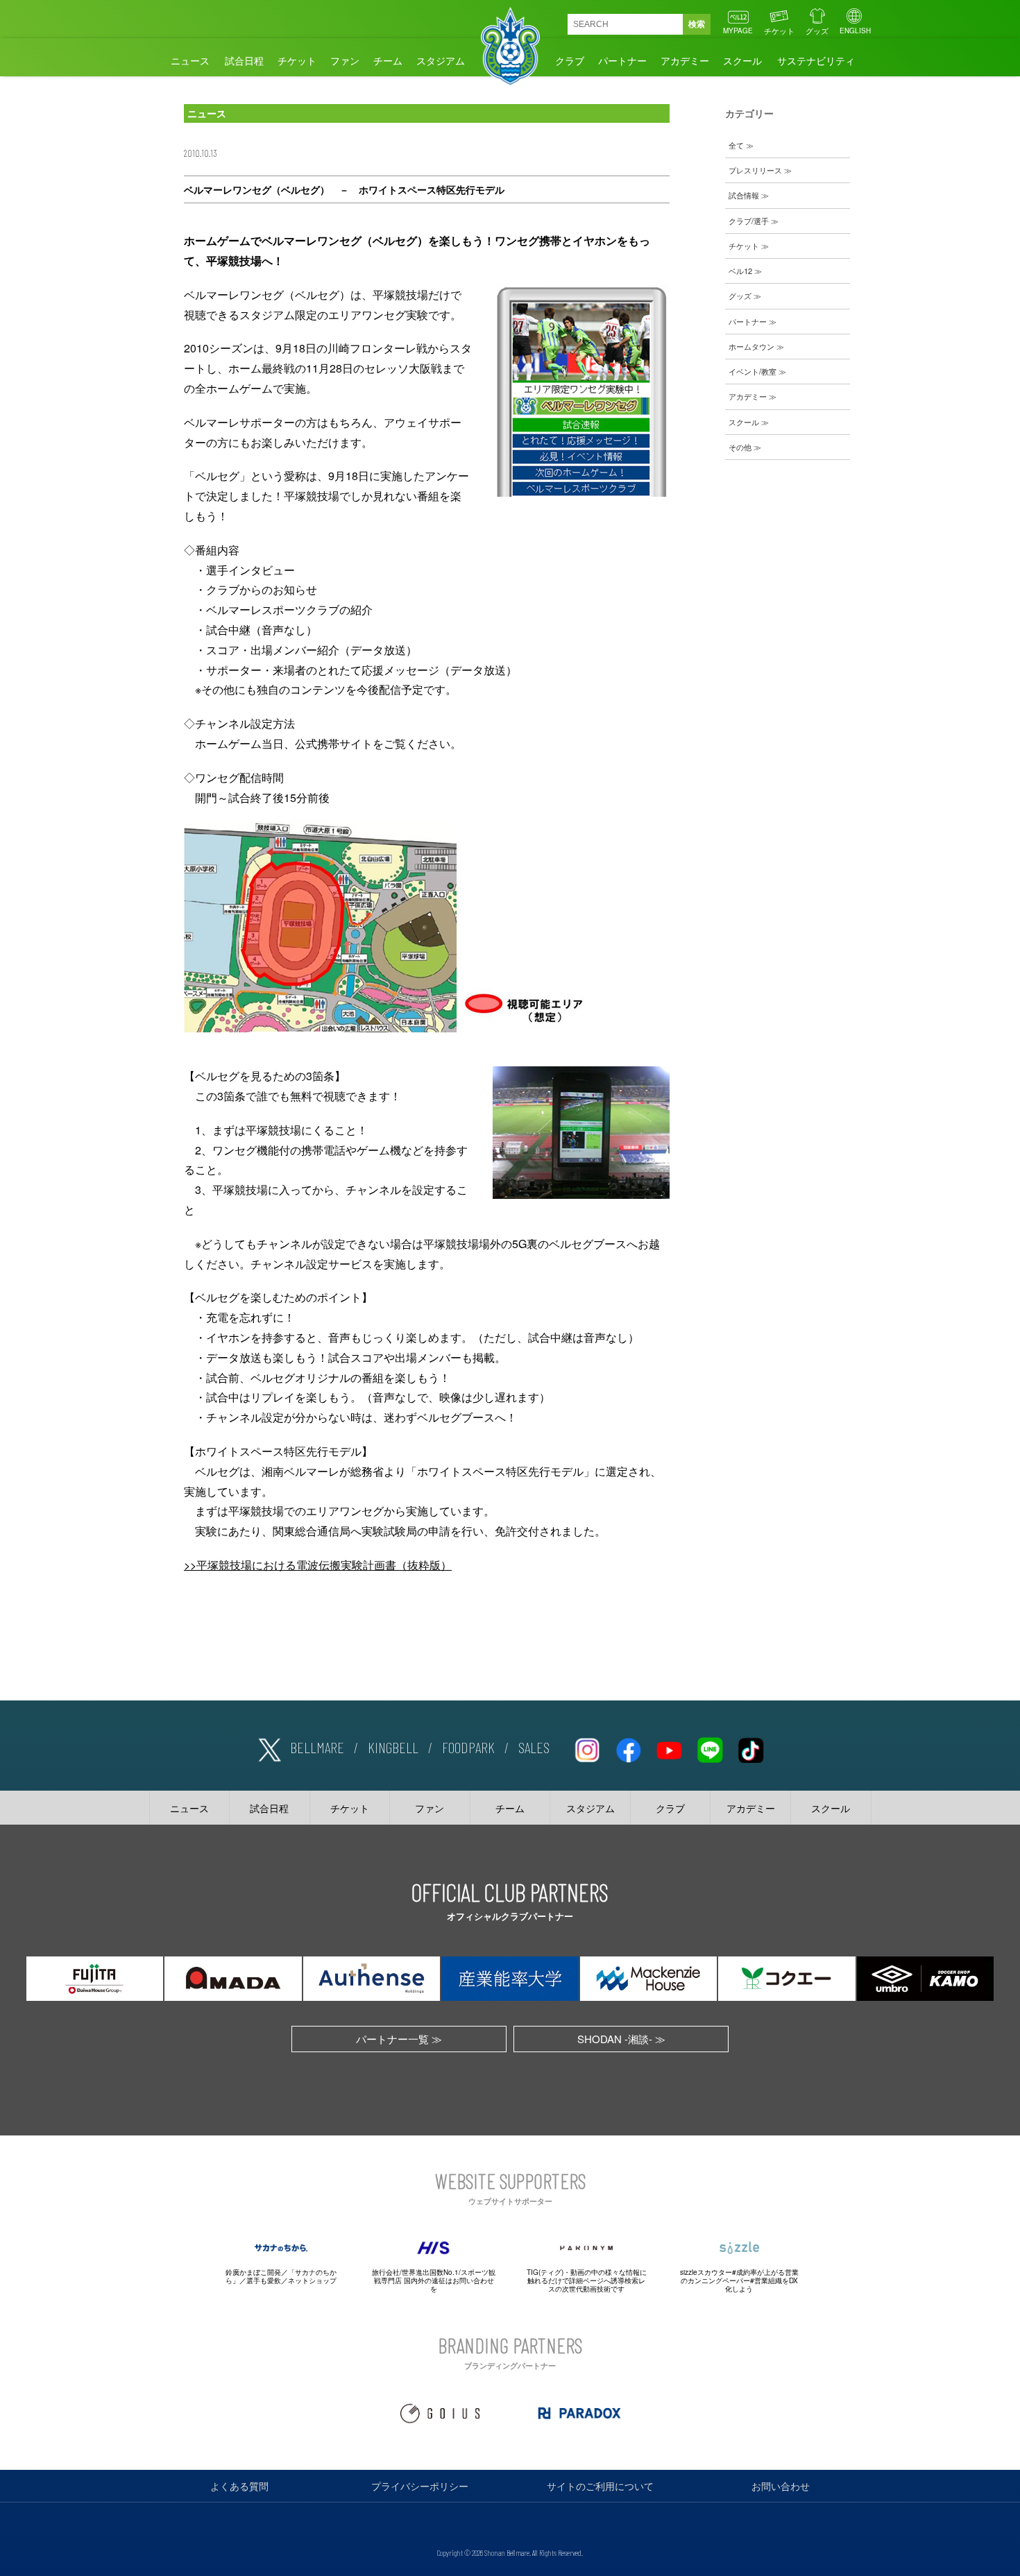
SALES (534, 1747)
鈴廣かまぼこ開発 (253, 2272)
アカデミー (685, 60)
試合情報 (744, 195)
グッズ (817, 31)
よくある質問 (239, 2486)
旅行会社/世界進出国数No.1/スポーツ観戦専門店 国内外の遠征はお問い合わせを (434, 2280)
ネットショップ (312, 2280)
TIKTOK (751, 1748)
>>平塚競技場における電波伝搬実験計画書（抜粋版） (318, 1565)
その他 (740, 447)
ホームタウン (751, 346)
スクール (742, 60)
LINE (710, 1748)
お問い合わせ (781, 2486)
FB (628, 1748)
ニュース (190, 60)
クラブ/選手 (749, 221)
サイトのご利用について (600, 2486)
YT (669, 1748)
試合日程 (244, 60)
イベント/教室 (753, 371)
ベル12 (740, 271)
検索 (697, 24)
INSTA (587, 1748)
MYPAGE (738, 31)
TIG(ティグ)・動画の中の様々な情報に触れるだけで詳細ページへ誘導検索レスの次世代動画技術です (587, 2280)
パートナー (622, 60)
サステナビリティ (816, 60)
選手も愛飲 (264, 2280)
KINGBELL (393, 1747)
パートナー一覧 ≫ (399, 2039)
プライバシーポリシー (420, 2486)
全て (736, 145)
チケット (779, 31)
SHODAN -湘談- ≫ (621, 2039)
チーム (388, 60)
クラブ (570, 60)
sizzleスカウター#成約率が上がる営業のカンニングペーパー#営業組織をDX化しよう (739, 2280)
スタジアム (441, 60)
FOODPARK (468, 1747)
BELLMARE (317, 1747)
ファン (345, 60)
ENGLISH (855, 31)
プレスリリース (755, 170)
